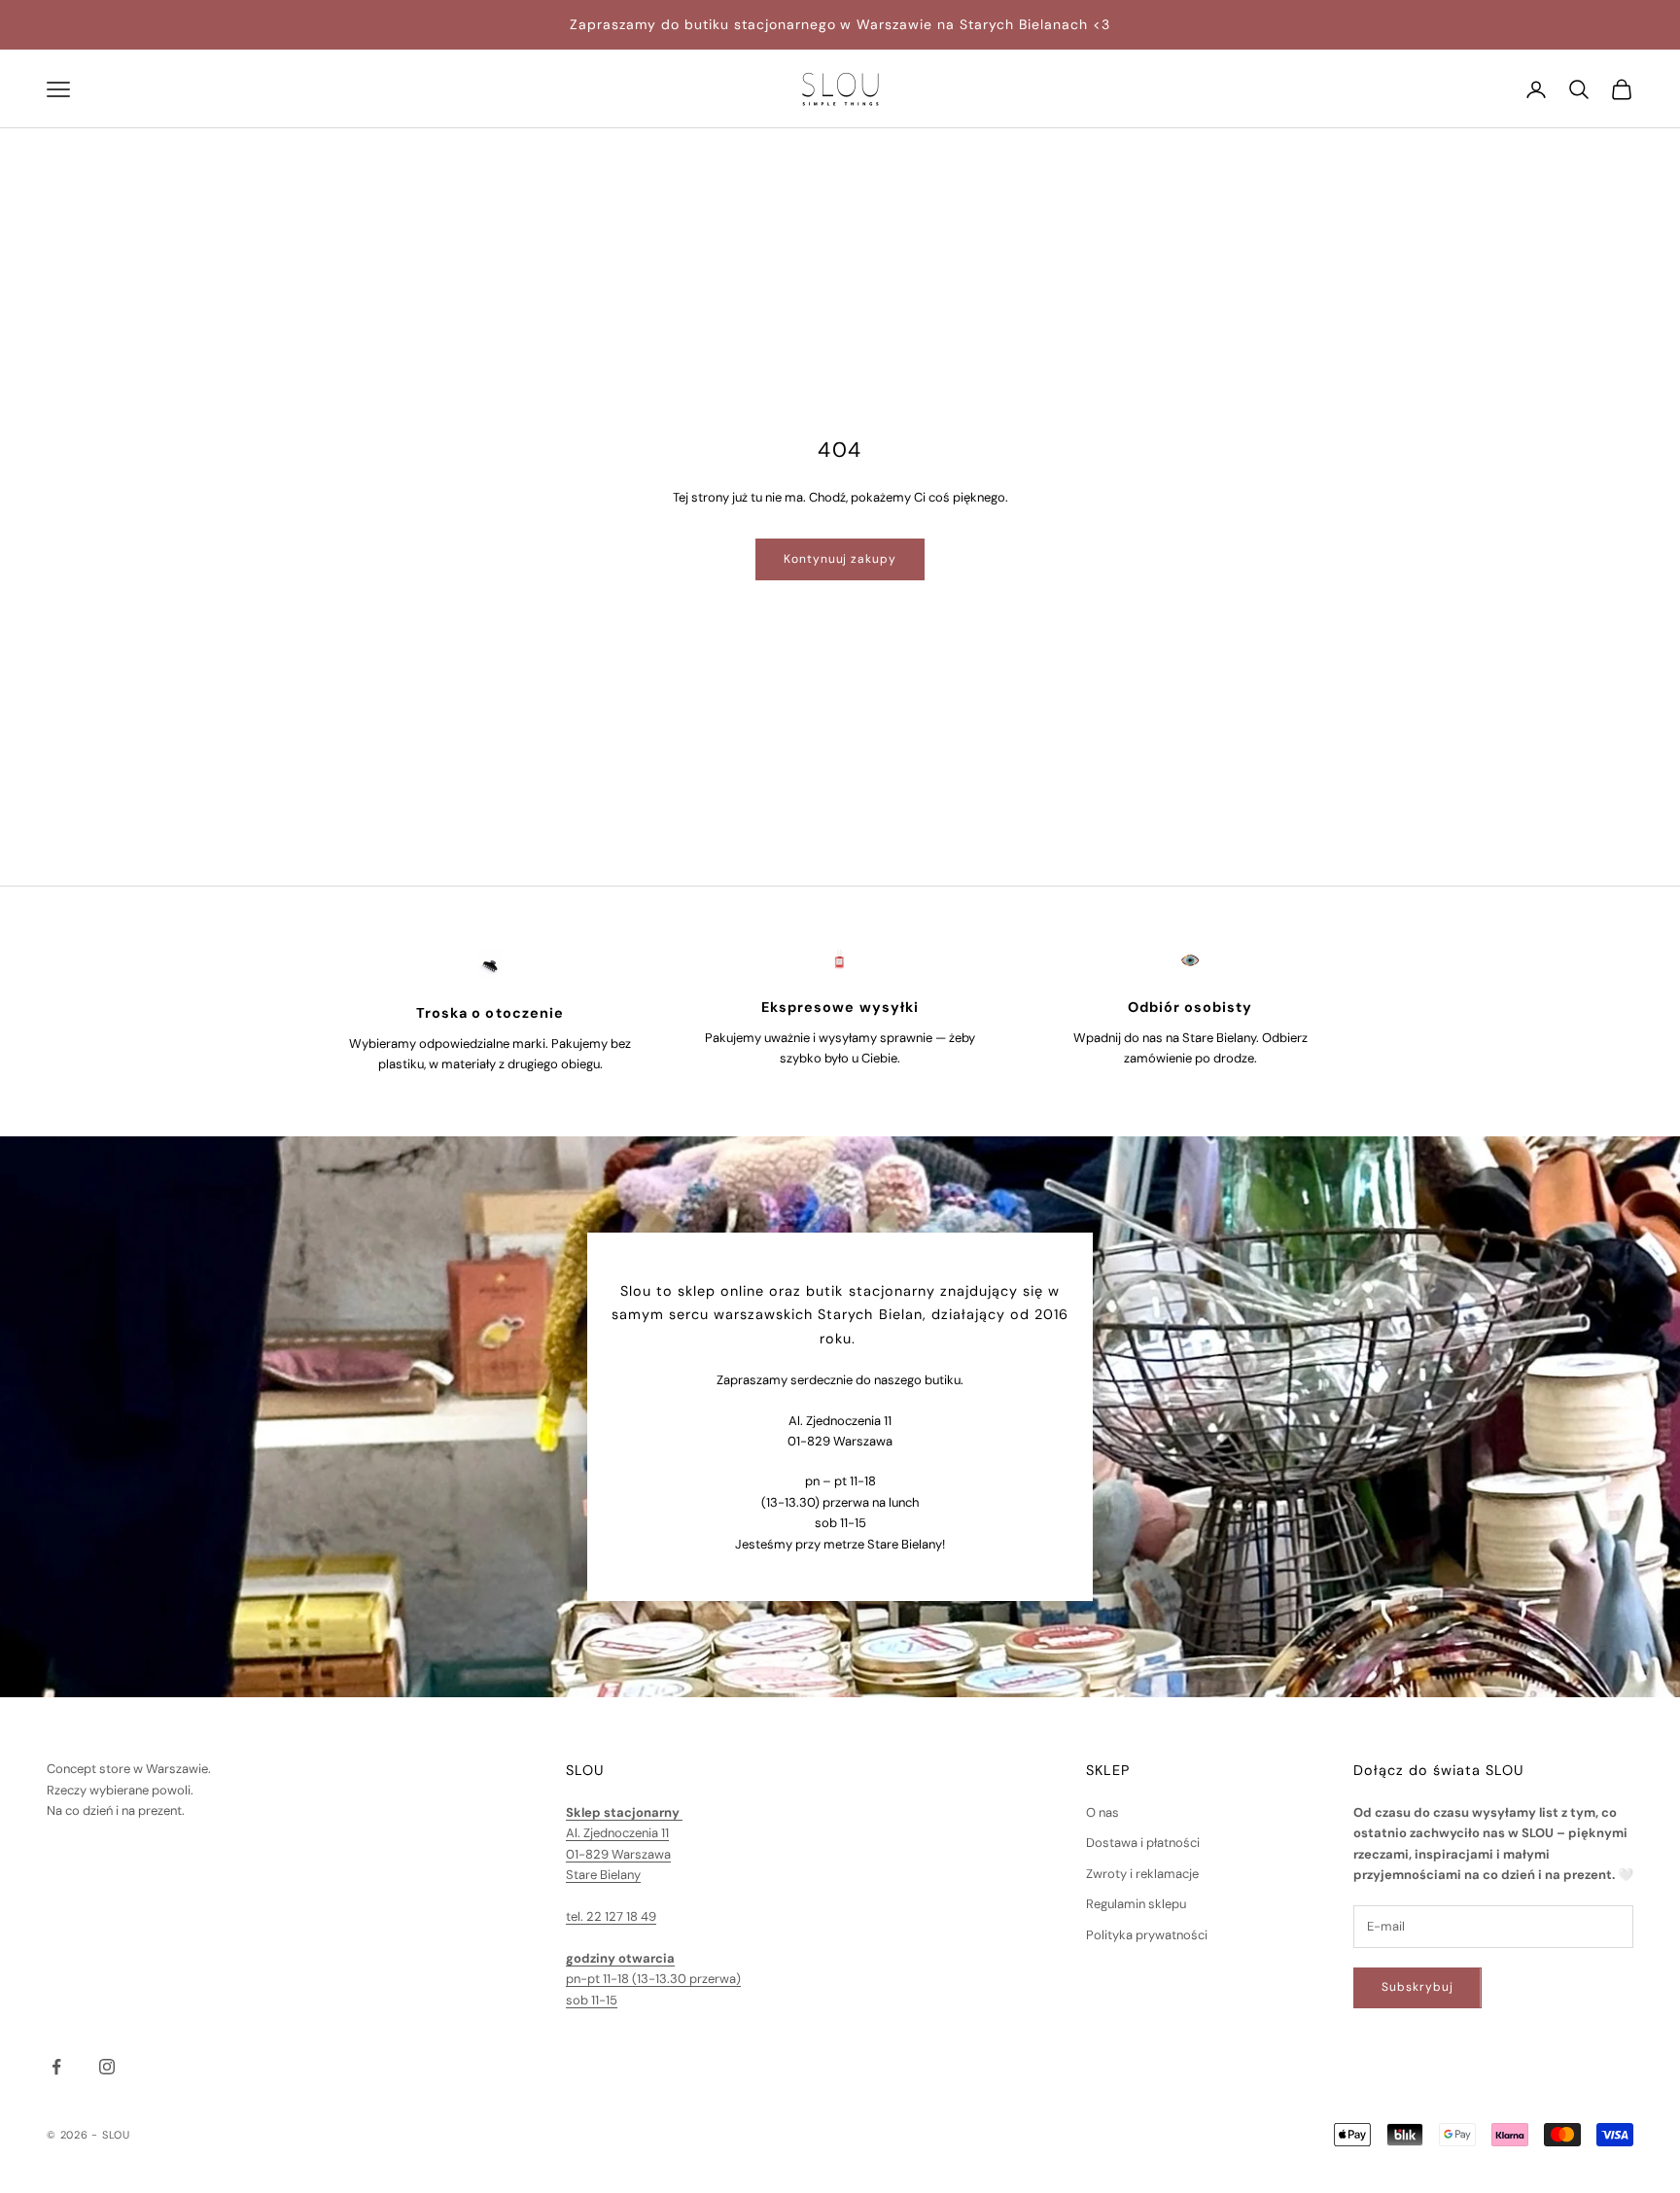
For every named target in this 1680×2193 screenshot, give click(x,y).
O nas (1102, 1812)
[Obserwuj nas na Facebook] (56, 2067)
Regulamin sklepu (1136, 1904)
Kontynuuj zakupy (840, 559)
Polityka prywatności (1147, 1935)
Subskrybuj (1417, 1987)
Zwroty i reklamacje (1142, 1874)
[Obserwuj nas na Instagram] (107, 2067)
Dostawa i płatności (1143, 1843)
